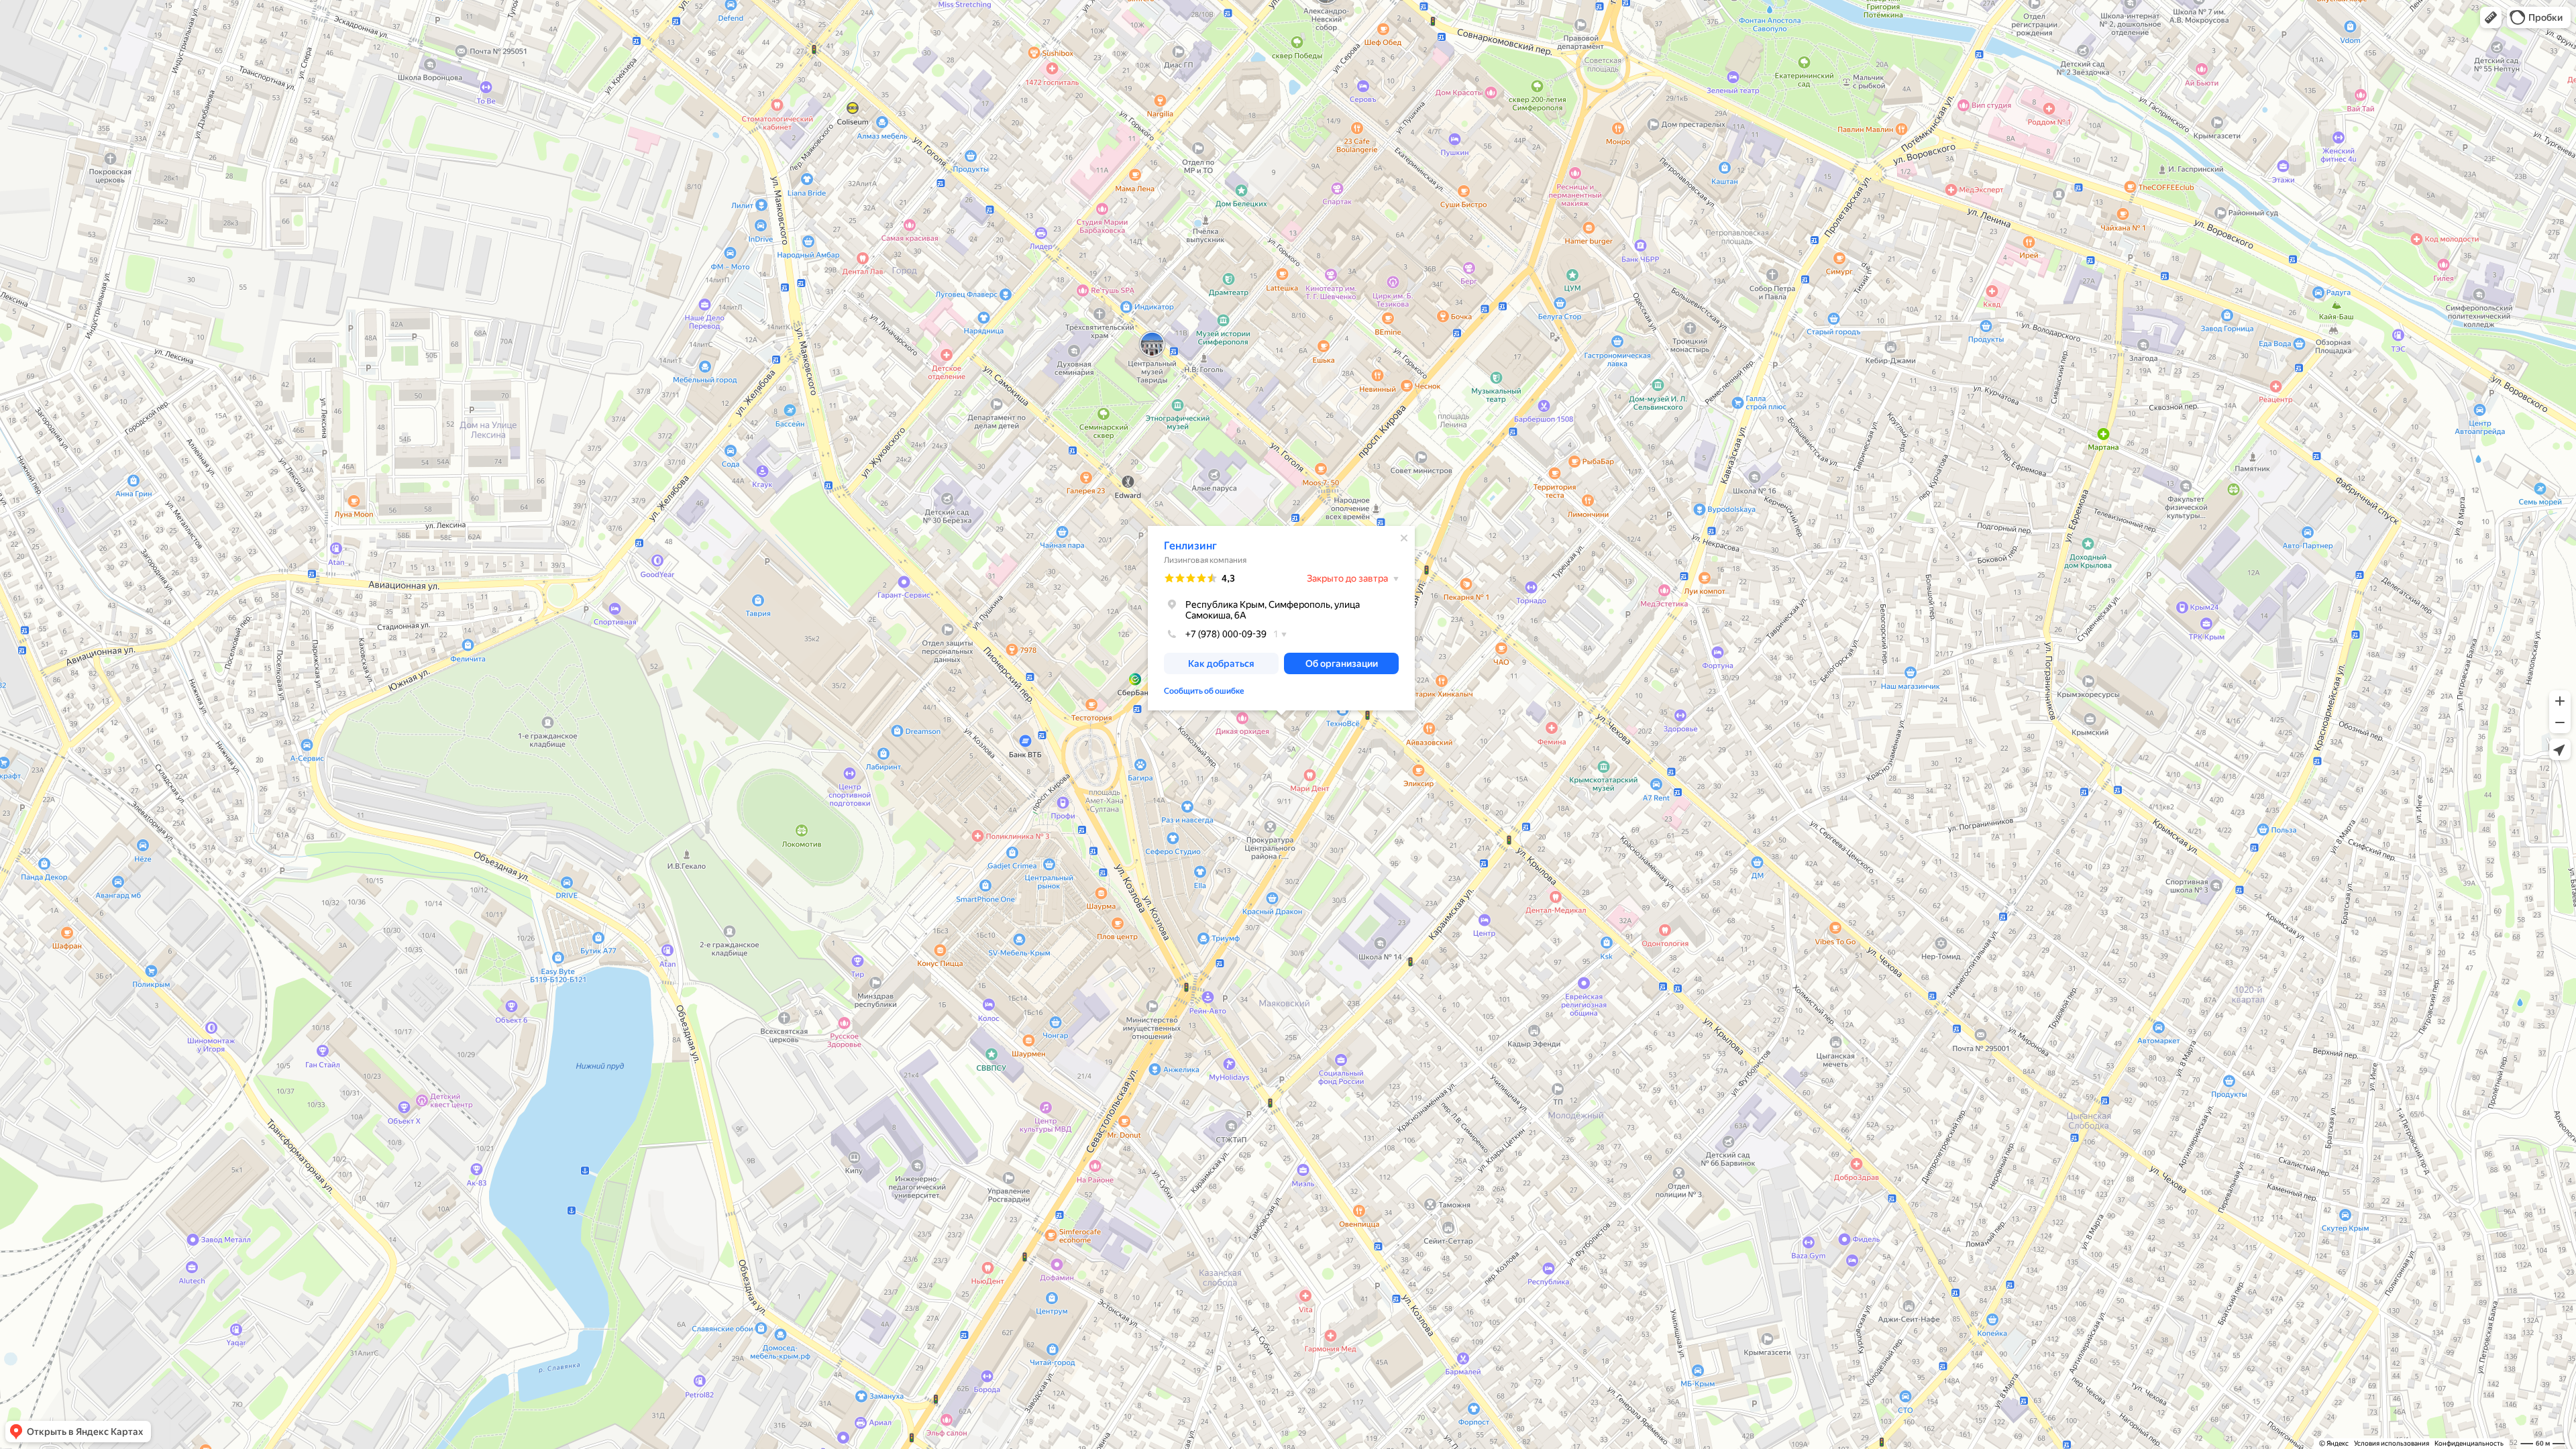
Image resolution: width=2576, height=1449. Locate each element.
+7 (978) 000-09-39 (1226, 634)
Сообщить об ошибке (1204, 691)
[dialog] (1281, 618)
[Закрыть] (1404, 538)
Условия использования (2392, 1443)
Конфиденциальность (2469, 1443)
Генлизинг (1190, 546)
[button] (2491, 17)
